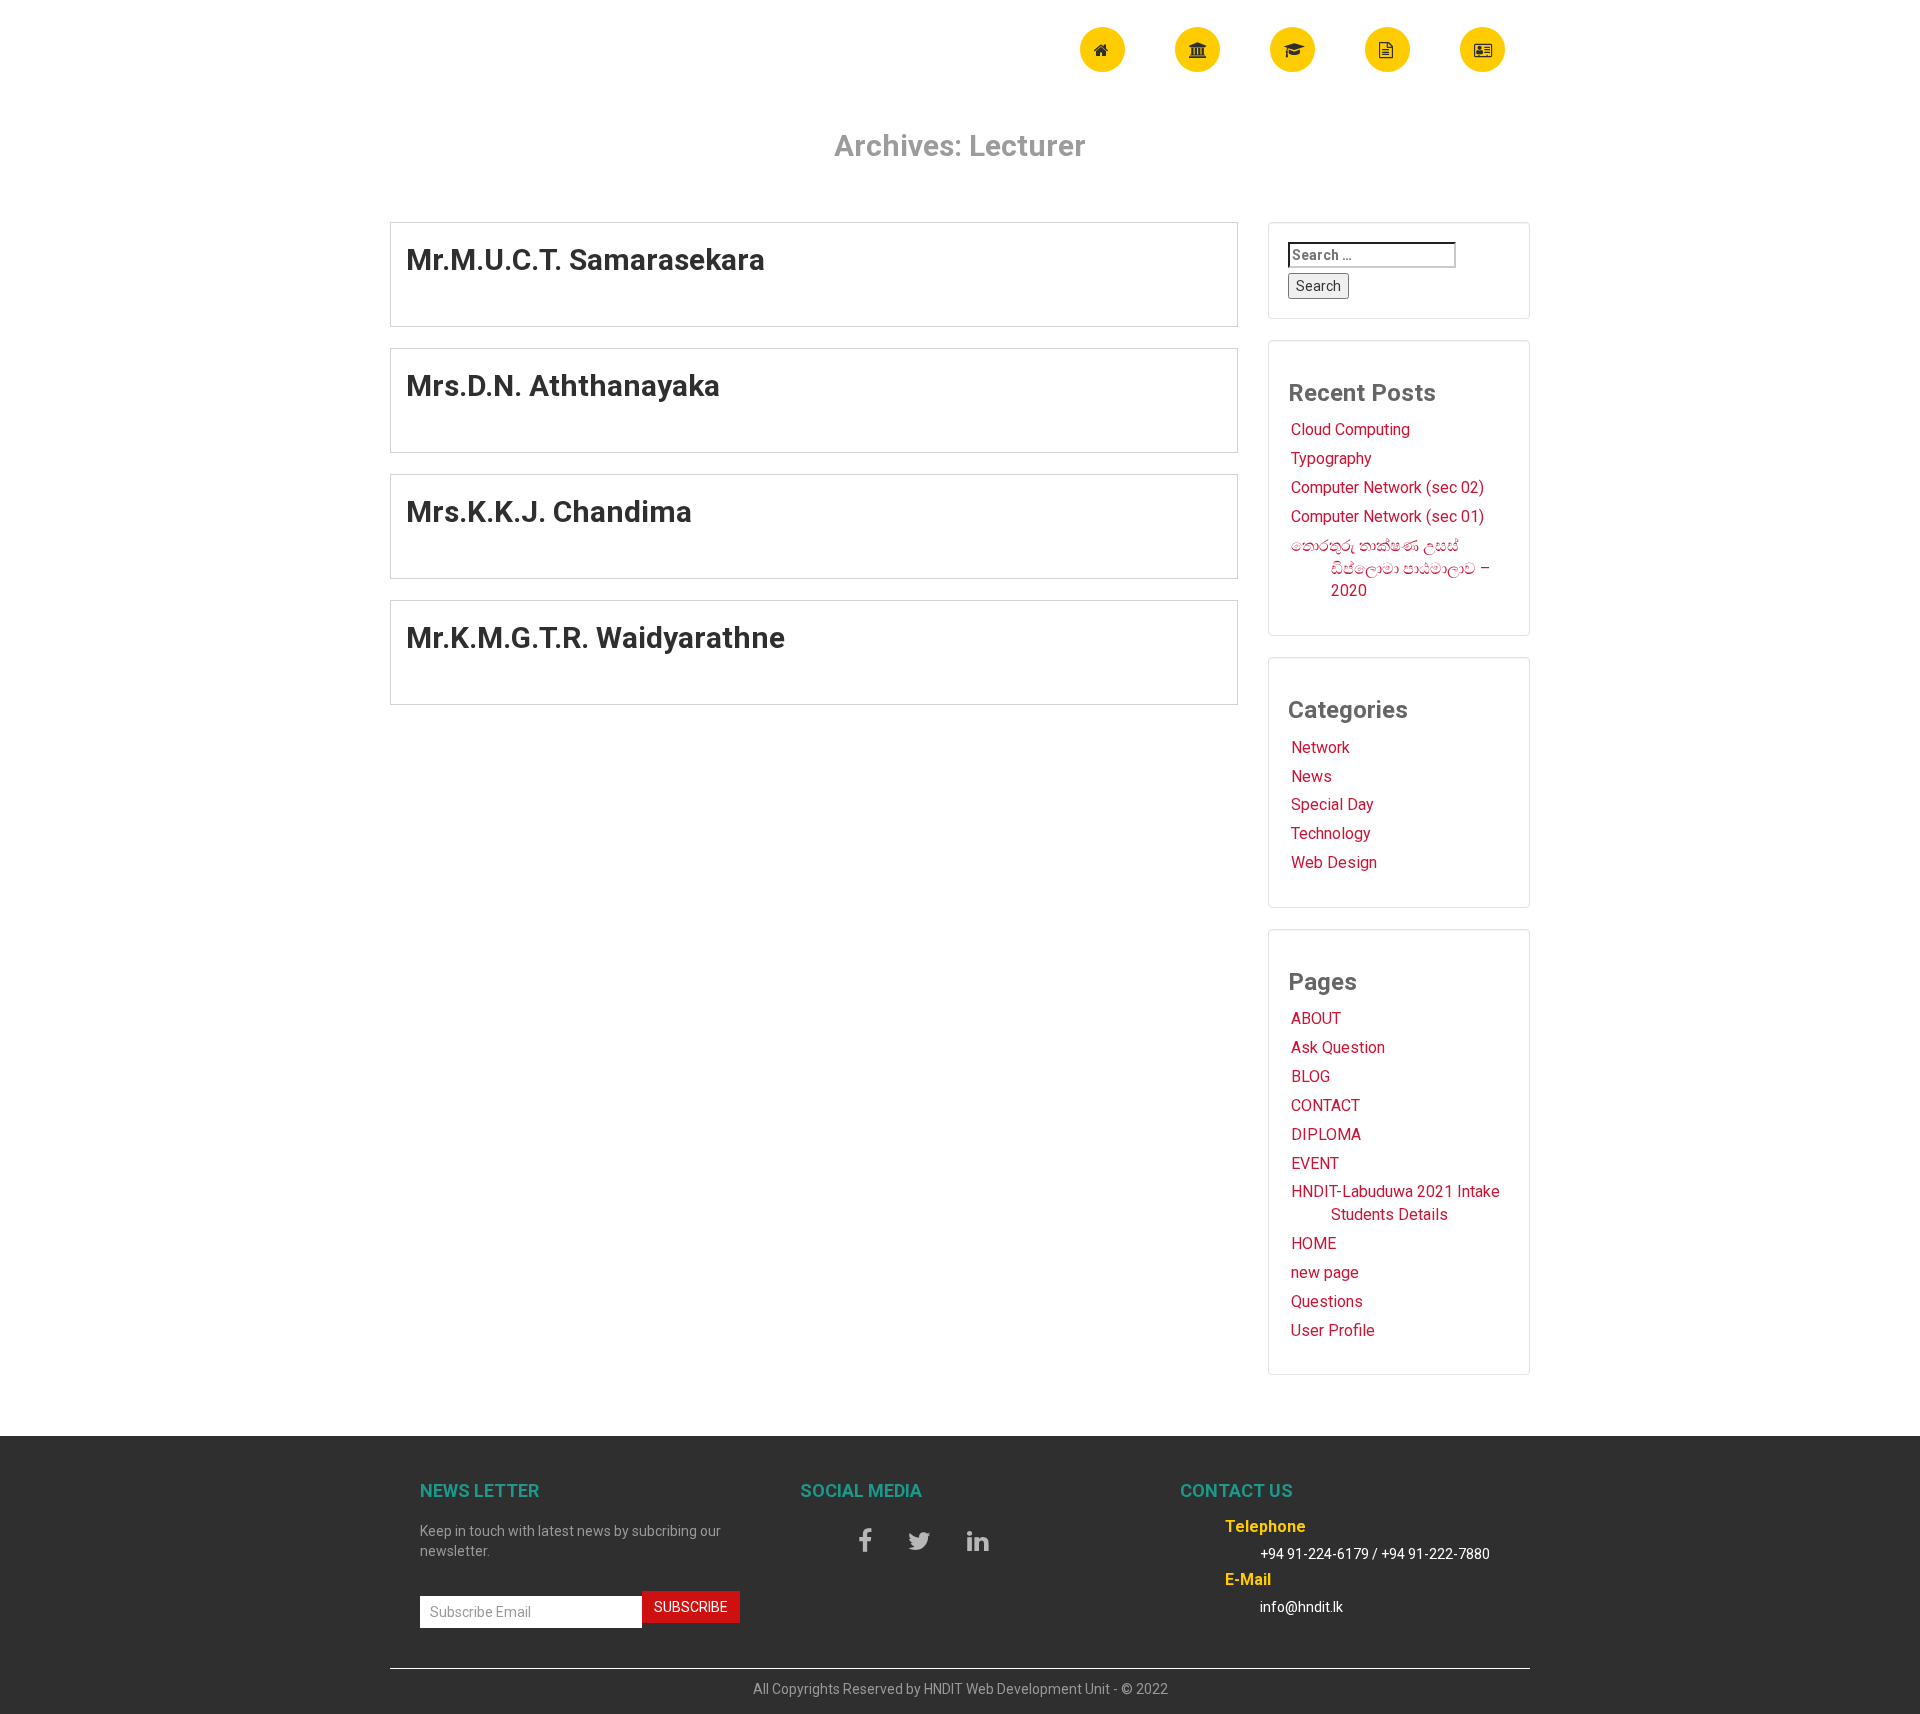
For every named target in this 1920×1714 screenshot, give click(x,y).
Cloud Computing (1350, 429)
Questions (1327, 1301)
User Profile (1333, 1330)
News (1311, 776)
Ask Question (1338, 1047)
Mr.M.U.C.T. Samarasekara (585, 259)
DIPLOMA (1326, 1134)
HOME (1313, 1243)
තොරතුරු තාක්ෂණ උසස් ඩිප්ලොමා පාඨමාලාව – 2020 (1390, 568)
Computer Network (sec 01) (1387, 516)
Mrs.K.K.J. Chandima (549, 511)
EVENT (1315, 1163)
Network (1320, 747)
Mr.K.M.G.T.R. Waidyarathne (595, 637)
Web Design (1334, 862)
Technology (1331, 833)
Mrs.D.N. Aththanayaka (563, 385)
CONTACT (1325, 1105)
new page (1325, 1272)
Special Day (1332, 804)
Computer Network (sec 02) (1387, 487)
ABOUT (1316, 1018)
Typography (1331, 458)
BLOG (1310, 1076)
